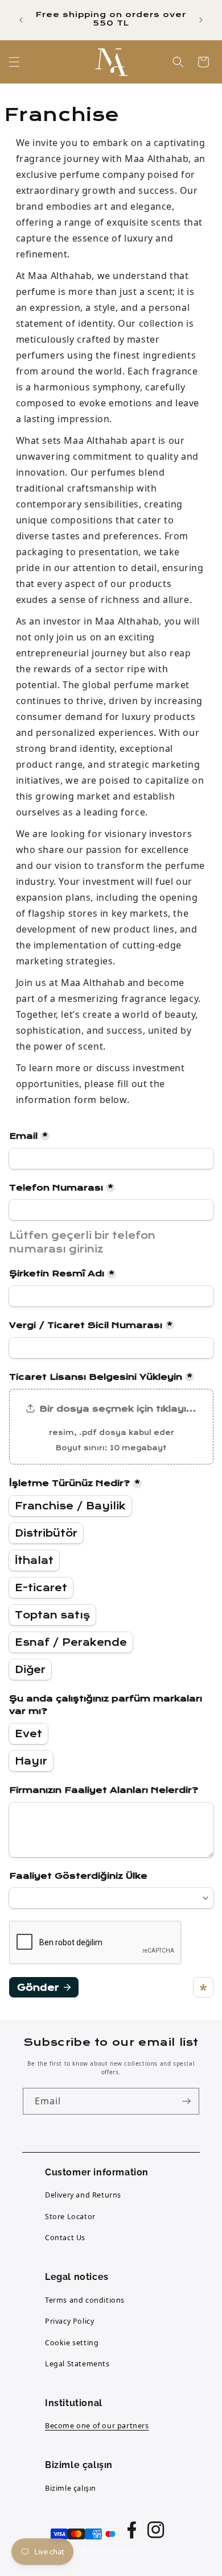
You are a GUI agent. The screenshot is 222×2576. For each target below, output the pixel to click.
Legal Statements (77, 2364)
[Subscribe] (186, 2101)
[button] (14, 62)
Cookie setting (72, 2343)
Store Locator (70, 2217)
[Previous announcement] (21, 20)
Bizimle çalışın (71, 2488)
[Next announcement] (201, 20)
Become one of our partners (97, 2426)
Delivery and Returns (83, 2195)
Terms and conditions (85, 2300)
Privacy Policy (69, 2321)
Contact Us (65, 2238)
